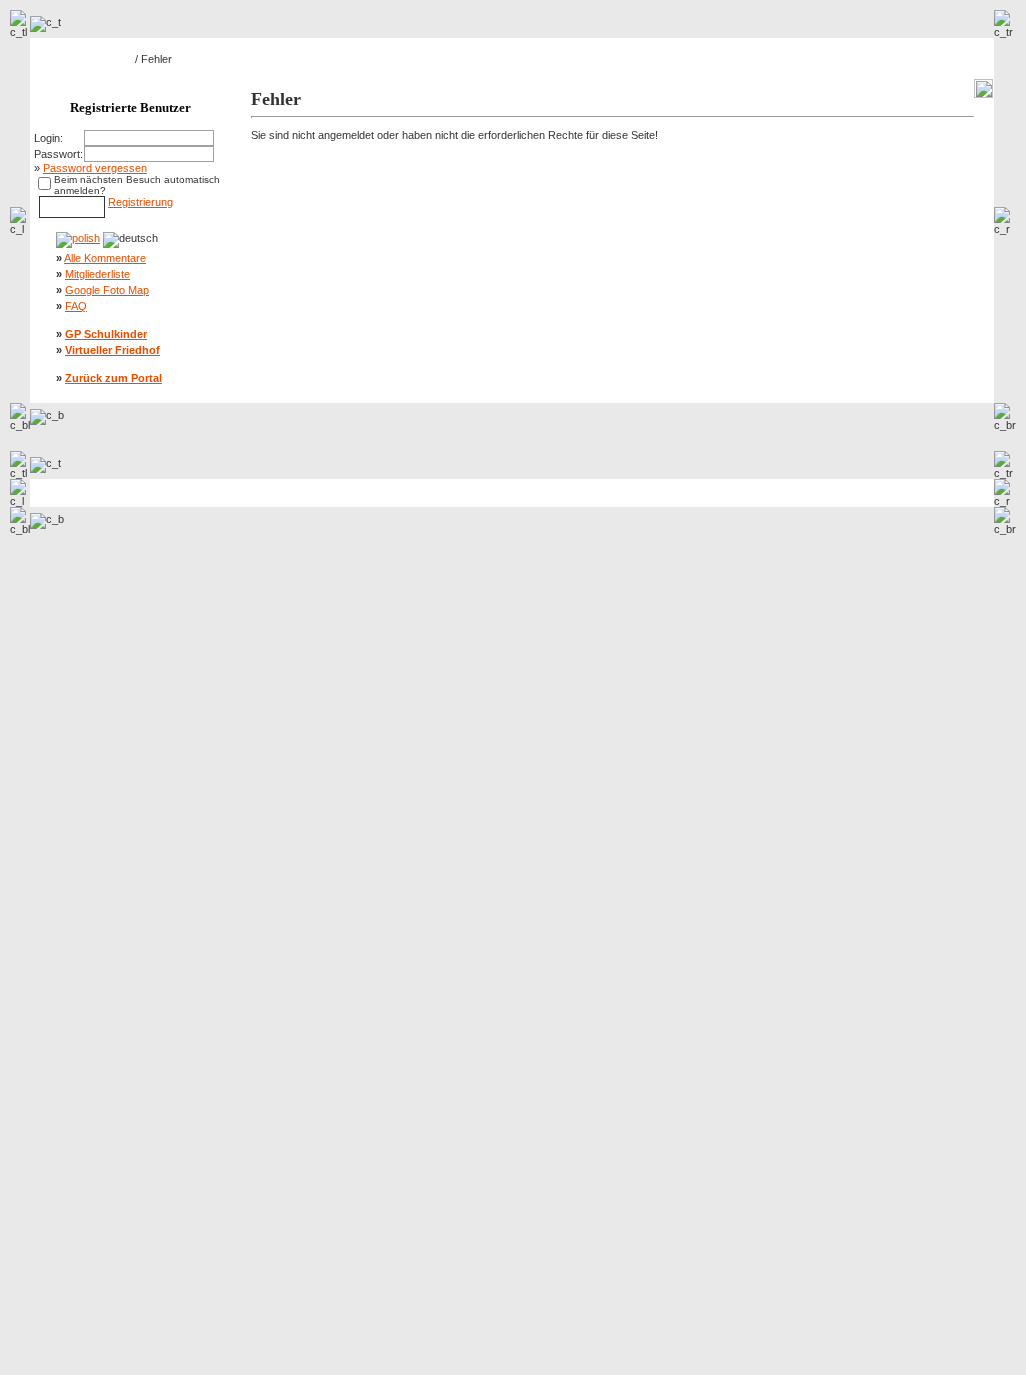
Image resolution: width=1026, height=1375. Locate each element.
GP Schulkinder (106, 334)
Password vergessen (95, 168)
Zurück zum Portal (113, 378)
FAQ (76, 306)
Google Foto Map (107, 290)
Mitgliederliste (97, 274)
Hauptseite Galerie (87, 59)
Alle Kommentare (105, 258)
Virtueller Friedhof (112, 350)
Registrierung (140, 202)
